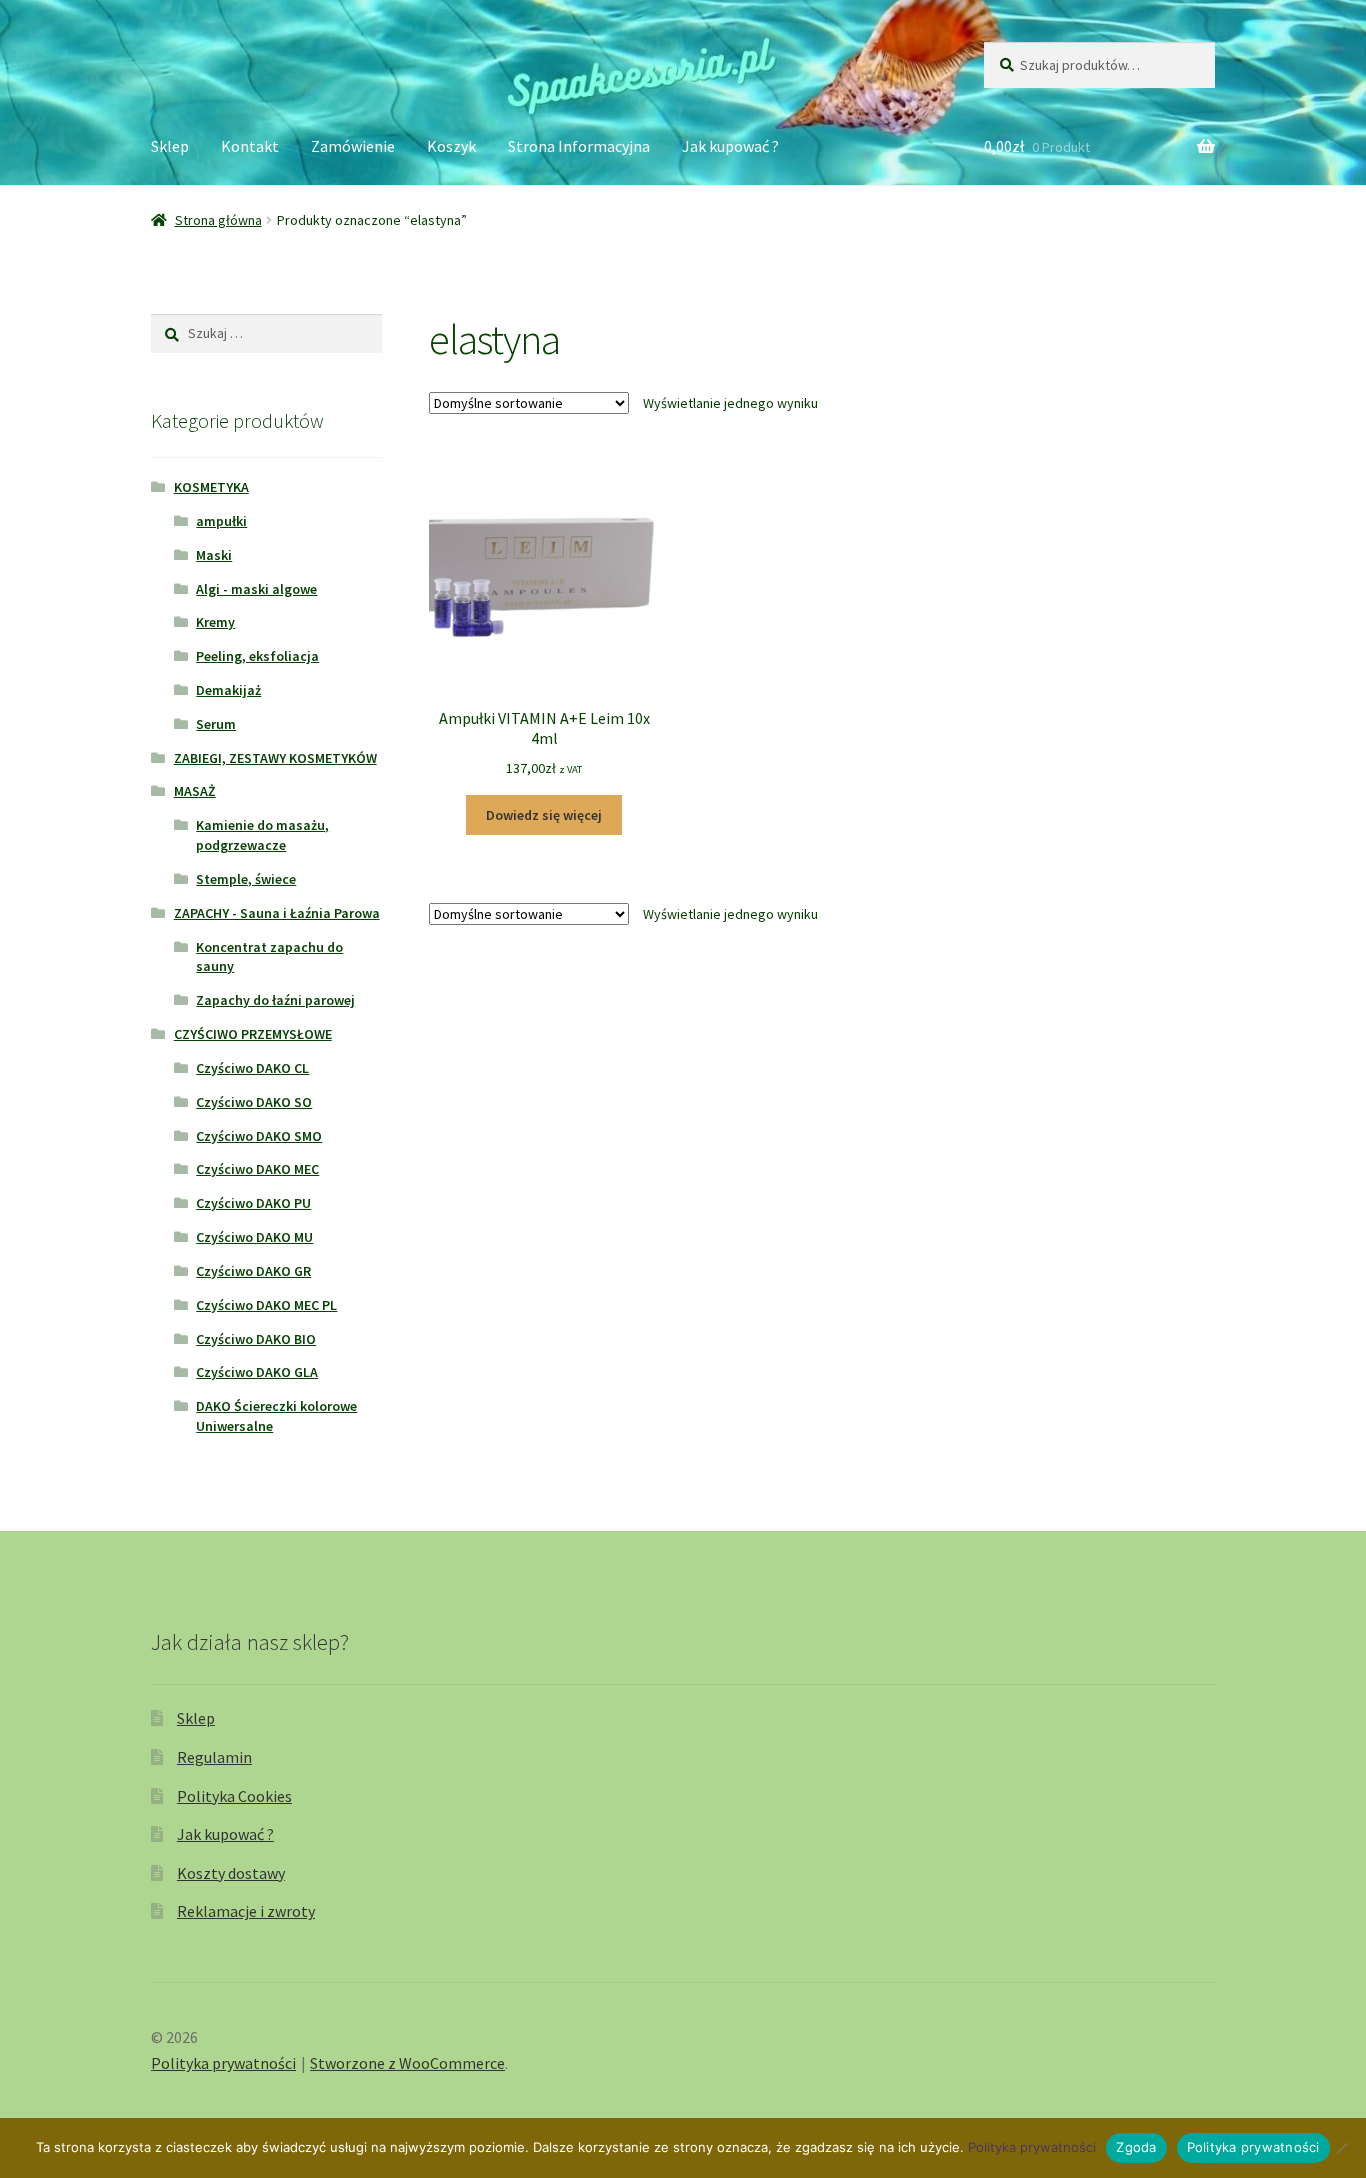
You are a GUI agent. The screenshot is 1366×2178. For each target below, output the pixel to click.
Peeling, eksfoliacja (257, 656)
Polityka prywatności (223, 2063)
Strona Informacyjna (579, 146)
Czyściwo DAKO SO (254, 1102)
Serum (216, 724)
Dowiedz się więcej (544, 815)
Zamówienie (353, 146)
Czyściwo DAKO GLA (257, 1372)
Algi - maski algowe (256, 589)
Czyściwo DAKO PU (253, 1203)
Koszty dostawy (231, 1873)
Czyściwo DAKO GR (253, 1271)
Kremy (215, 622)
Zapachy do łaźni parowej (275, 1000)
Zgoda (1136, 2147)
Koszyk (451, 146)
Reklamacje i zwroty (246, 1911)
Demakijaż (228, 690)
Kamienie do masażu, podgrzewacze (262, 835)
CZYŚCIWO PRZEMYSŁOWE (253, 1034)
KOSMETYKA (211, 487)
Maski (214, 555)
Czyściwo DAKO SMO (259, 1136)
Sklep (170, 146)
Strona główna (218, 220)
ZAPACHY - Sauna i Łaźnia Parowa (277, 913)
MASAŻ (195, 791)
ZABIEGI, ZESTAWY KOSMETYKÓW (275, 758)
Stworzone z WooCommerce (407, 2063)
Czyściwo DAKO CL (252, 1068)
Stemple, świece (246, 879)
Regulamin (214, 1757)
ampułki (221, 521)
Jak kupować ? (730, 146)
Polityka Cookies (234, 1796)
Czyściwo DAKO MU (254, 1237)
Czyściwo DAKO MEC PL (266, 1305)
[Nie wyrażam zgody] (1341, 2148)
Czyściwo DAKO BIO (256, 1339)
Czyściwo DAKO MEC (257, 1169)
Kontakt (250, 146)
